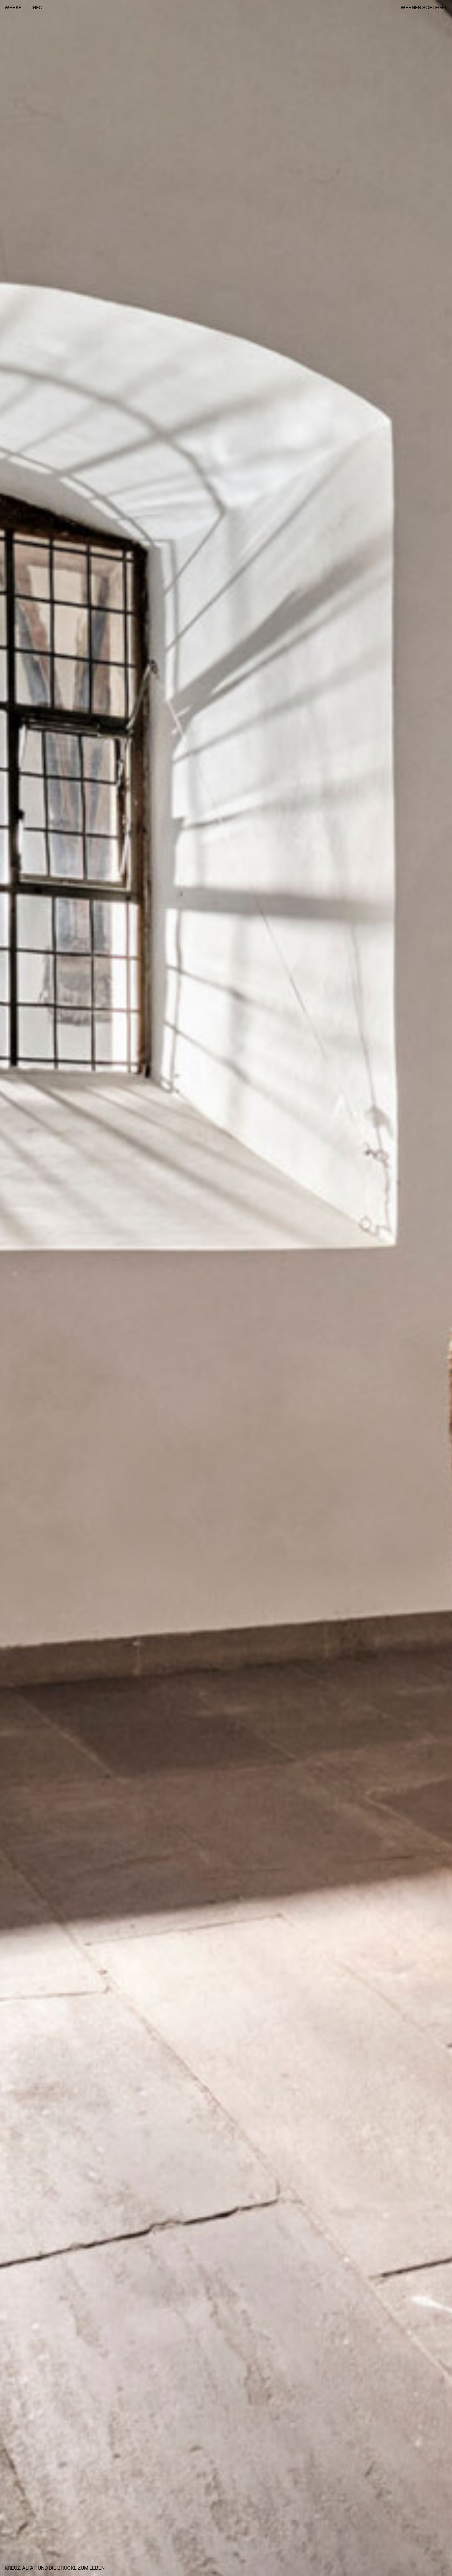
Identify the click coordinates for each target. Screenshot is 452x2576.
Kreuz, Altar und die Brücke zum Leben (55, 2568)
